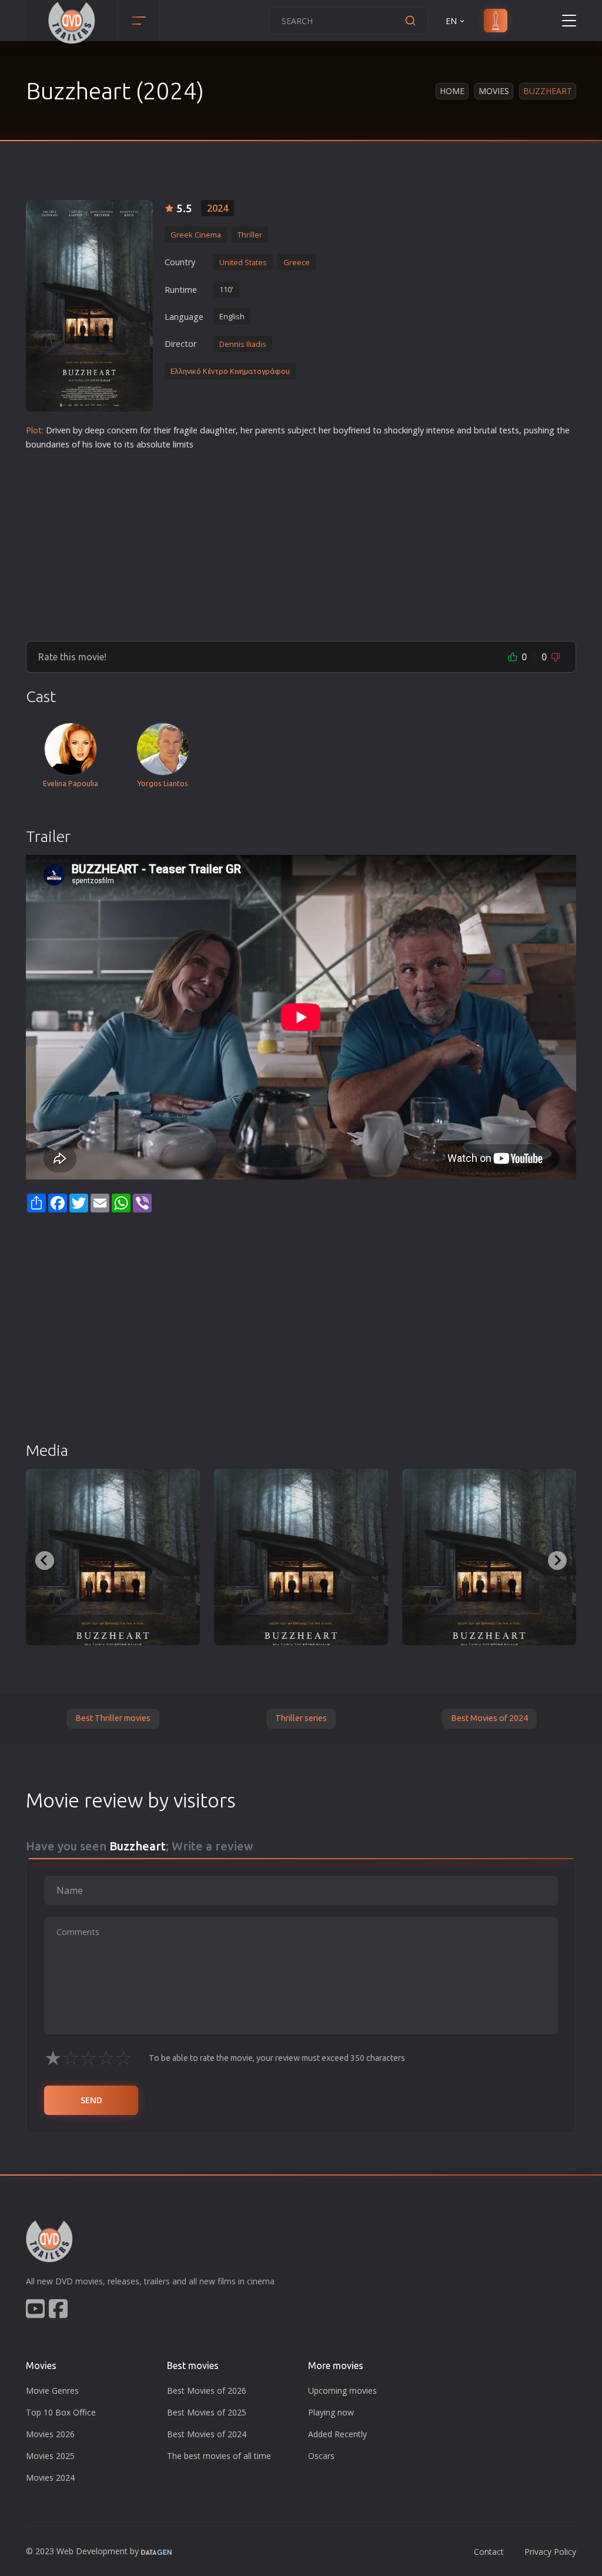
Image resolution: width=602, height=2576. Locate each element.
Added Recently (337, 2434)
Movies (494, 91)
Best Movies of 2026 (207, 2390)
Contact (489, 2552)
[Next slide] (557, 1561)
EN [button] (451, 21)
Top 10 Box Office (61, 2412)
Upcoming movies (342, 2390)
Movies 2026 (50, 2434)
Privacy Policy (550, 2552)
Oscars (321, 2456)
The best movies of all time (219, 2456)
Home (452, 91)
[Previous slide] (45, 1561)
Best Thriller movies (113, 1718)
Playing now (331, 2412)
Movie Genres (52, 2390)
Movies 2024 (50, 2478)
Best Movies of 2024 (489, 1718)
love (103, 444)
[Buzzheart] (89, 306)
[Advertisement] (301, 541)
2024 (218, 208)
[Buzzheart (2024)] (113, 1557)
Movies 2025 (50, 2456)
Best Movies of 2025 (207, 2412)
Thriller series (301, 1718)
